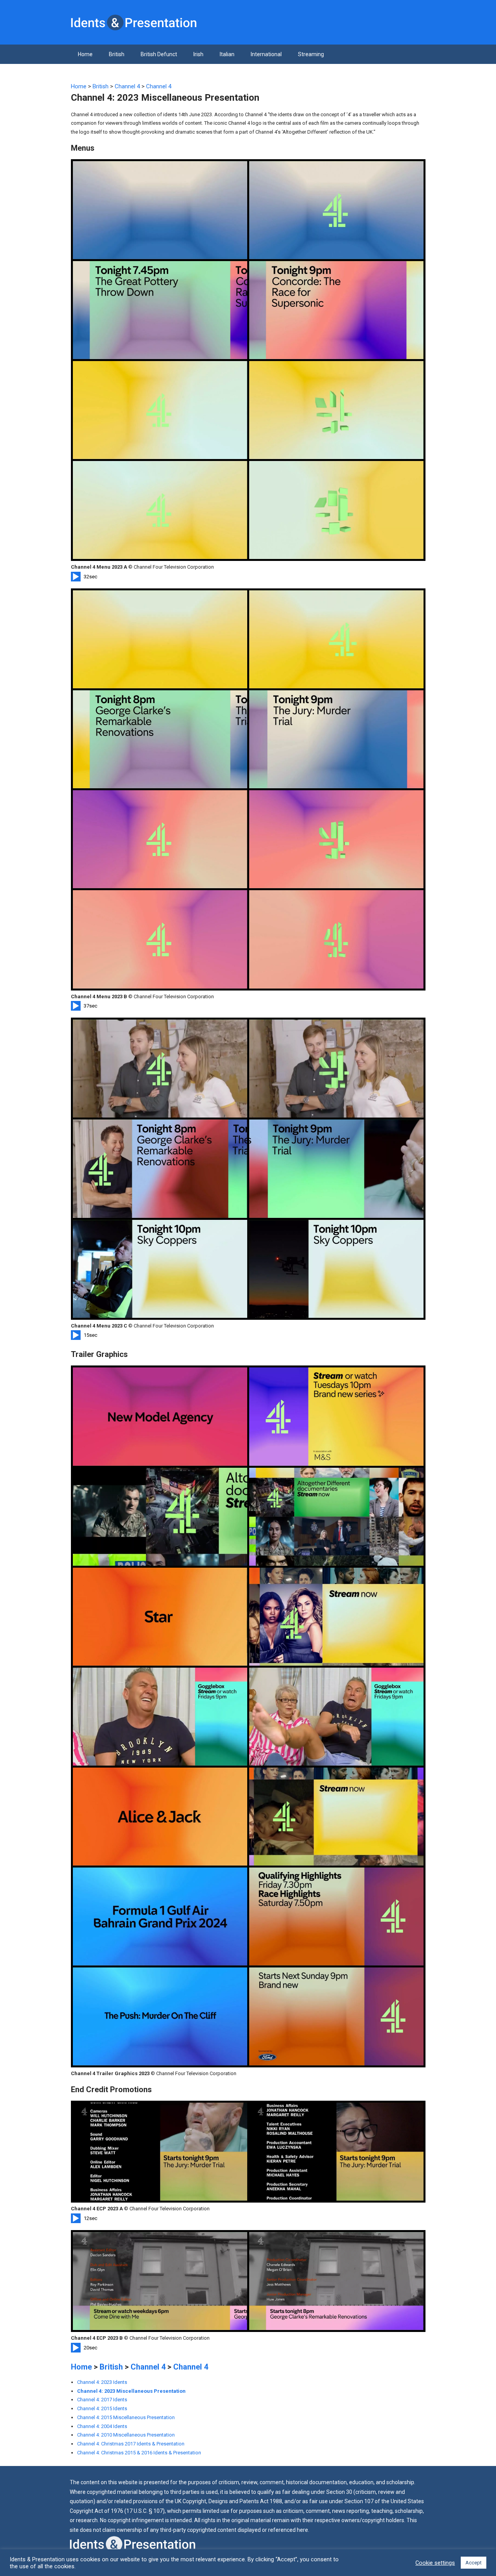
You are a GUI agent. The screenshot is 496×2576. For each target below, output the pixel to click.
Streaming (311, 54)
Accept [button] (474, 2563)
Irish (198, 54)
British (117, 54)
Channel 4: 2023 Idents (102, 2382)
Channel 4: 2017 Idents (102, 2400)
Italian (227, 54)
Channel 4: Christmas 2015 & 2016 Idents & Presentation (139, 2453)
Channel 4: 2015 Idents (102, 2408)
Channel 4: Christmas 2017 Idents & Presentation (131, 2444)
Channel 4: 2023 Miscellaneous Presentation (131, 2391)
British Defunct (159, 54)
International (266, 54)
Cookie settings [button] (435, 2563)
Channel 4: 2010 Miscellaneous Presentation (126, 2435)
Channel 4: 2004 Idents (102, 2426)
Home (85, 54)
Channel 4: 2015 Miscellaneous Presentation (126, 2417)
